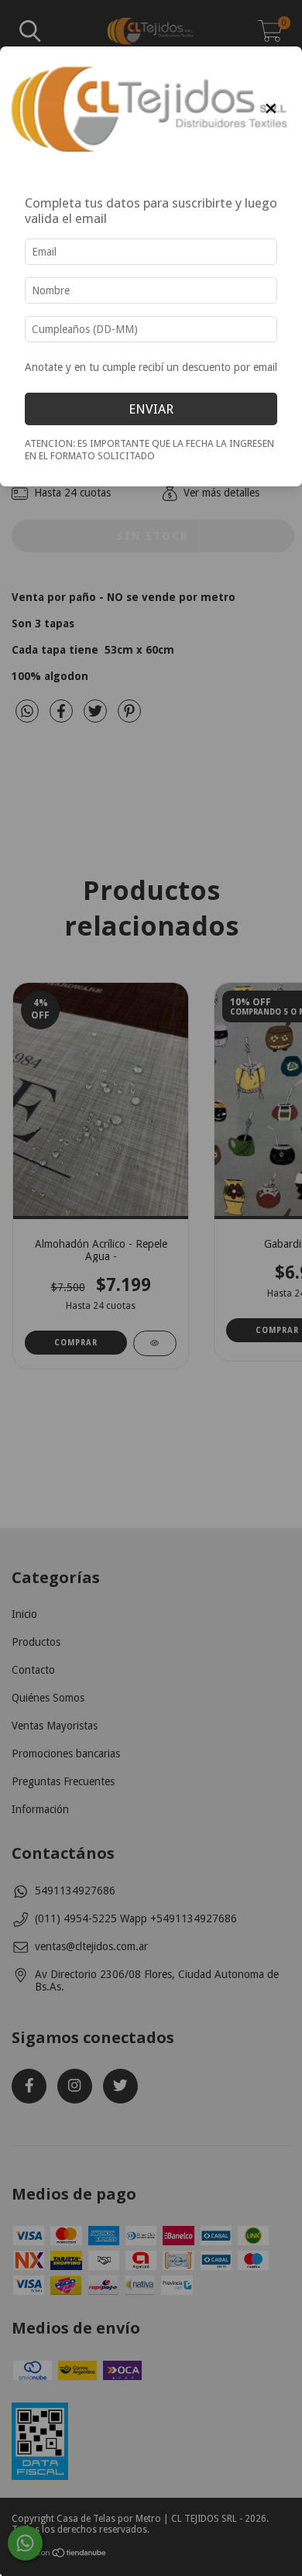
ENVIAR (151, 409)
